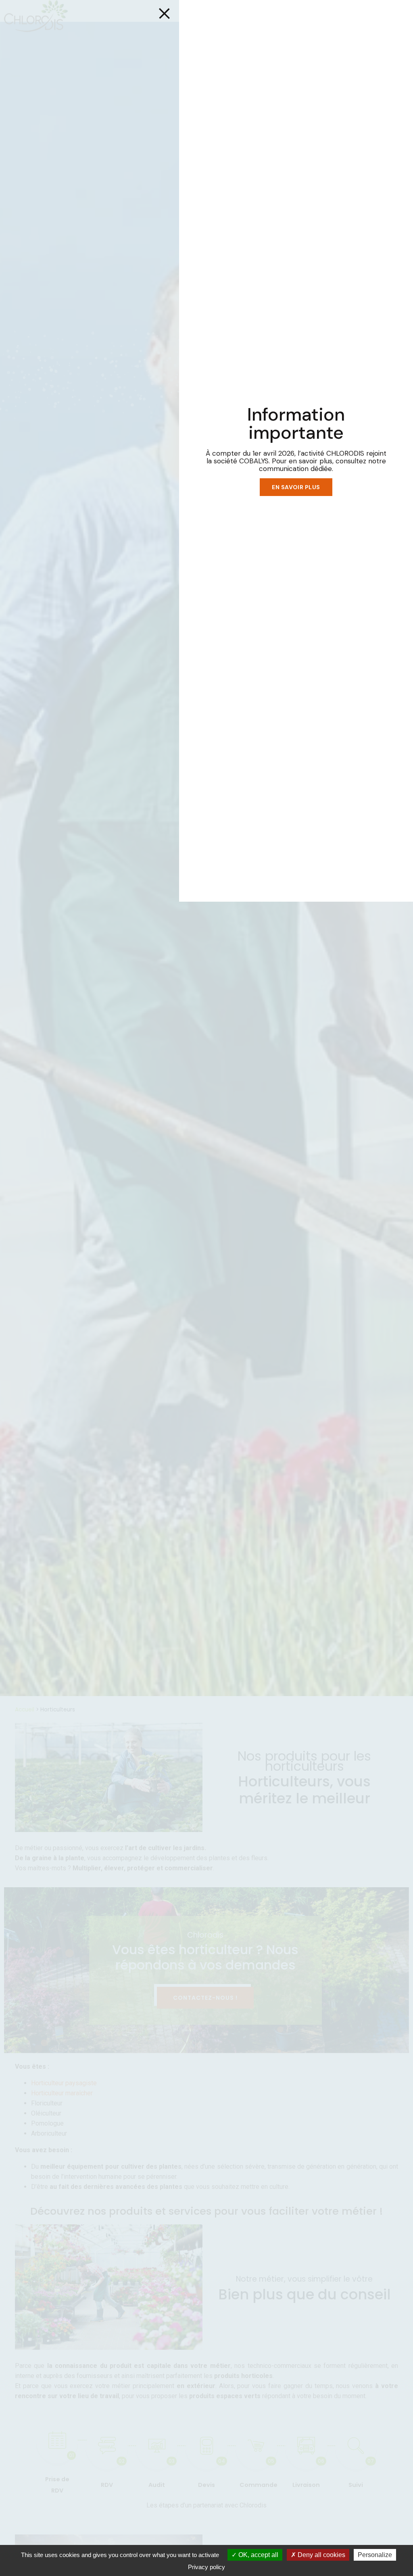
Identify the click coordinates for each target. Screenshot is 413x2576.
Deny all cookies (321, 2555)
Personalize (375, 2555)
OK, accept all (258, 2555)
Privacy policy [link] (206, 2567)
